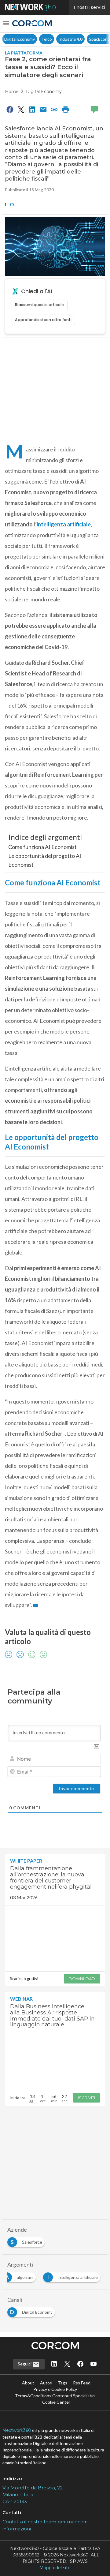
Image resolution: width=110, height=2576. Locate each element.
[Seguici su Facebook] (80, 2364)
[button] (6, 23)
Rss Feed (82, 2383)
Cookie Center (56, 2402)
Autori (46, 2383)
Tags (63, 2383)
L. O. (10, 204)
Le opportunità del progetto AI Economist (45, 860)
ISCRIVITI (86, 2098)
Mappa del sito (55, 2568)
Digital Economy (44, 92)
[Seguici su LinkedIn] (54, 2364)
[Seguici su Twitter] (67, 2364)
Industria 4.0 (16, 39)
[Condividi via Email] (43, 109)
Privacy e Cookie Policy (55, 2389)
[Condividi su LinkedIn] (32, 109)
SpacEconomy (48, 39)
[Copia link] (54, 109)
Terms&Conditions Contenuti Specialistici (55, 2396)
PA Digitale (78, 39)
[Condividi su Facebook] (10, 109)
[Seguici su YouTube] (94, 2364)
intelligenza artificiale (64, 524)
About (28, 2383)
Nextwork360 (17, 2430)
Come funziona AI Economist (42, 847)
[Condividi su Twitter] (21, 109)
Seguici (25, 2364)
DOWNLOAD (82, 1979)
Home (12, 92)
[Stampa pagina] (65, 109)
